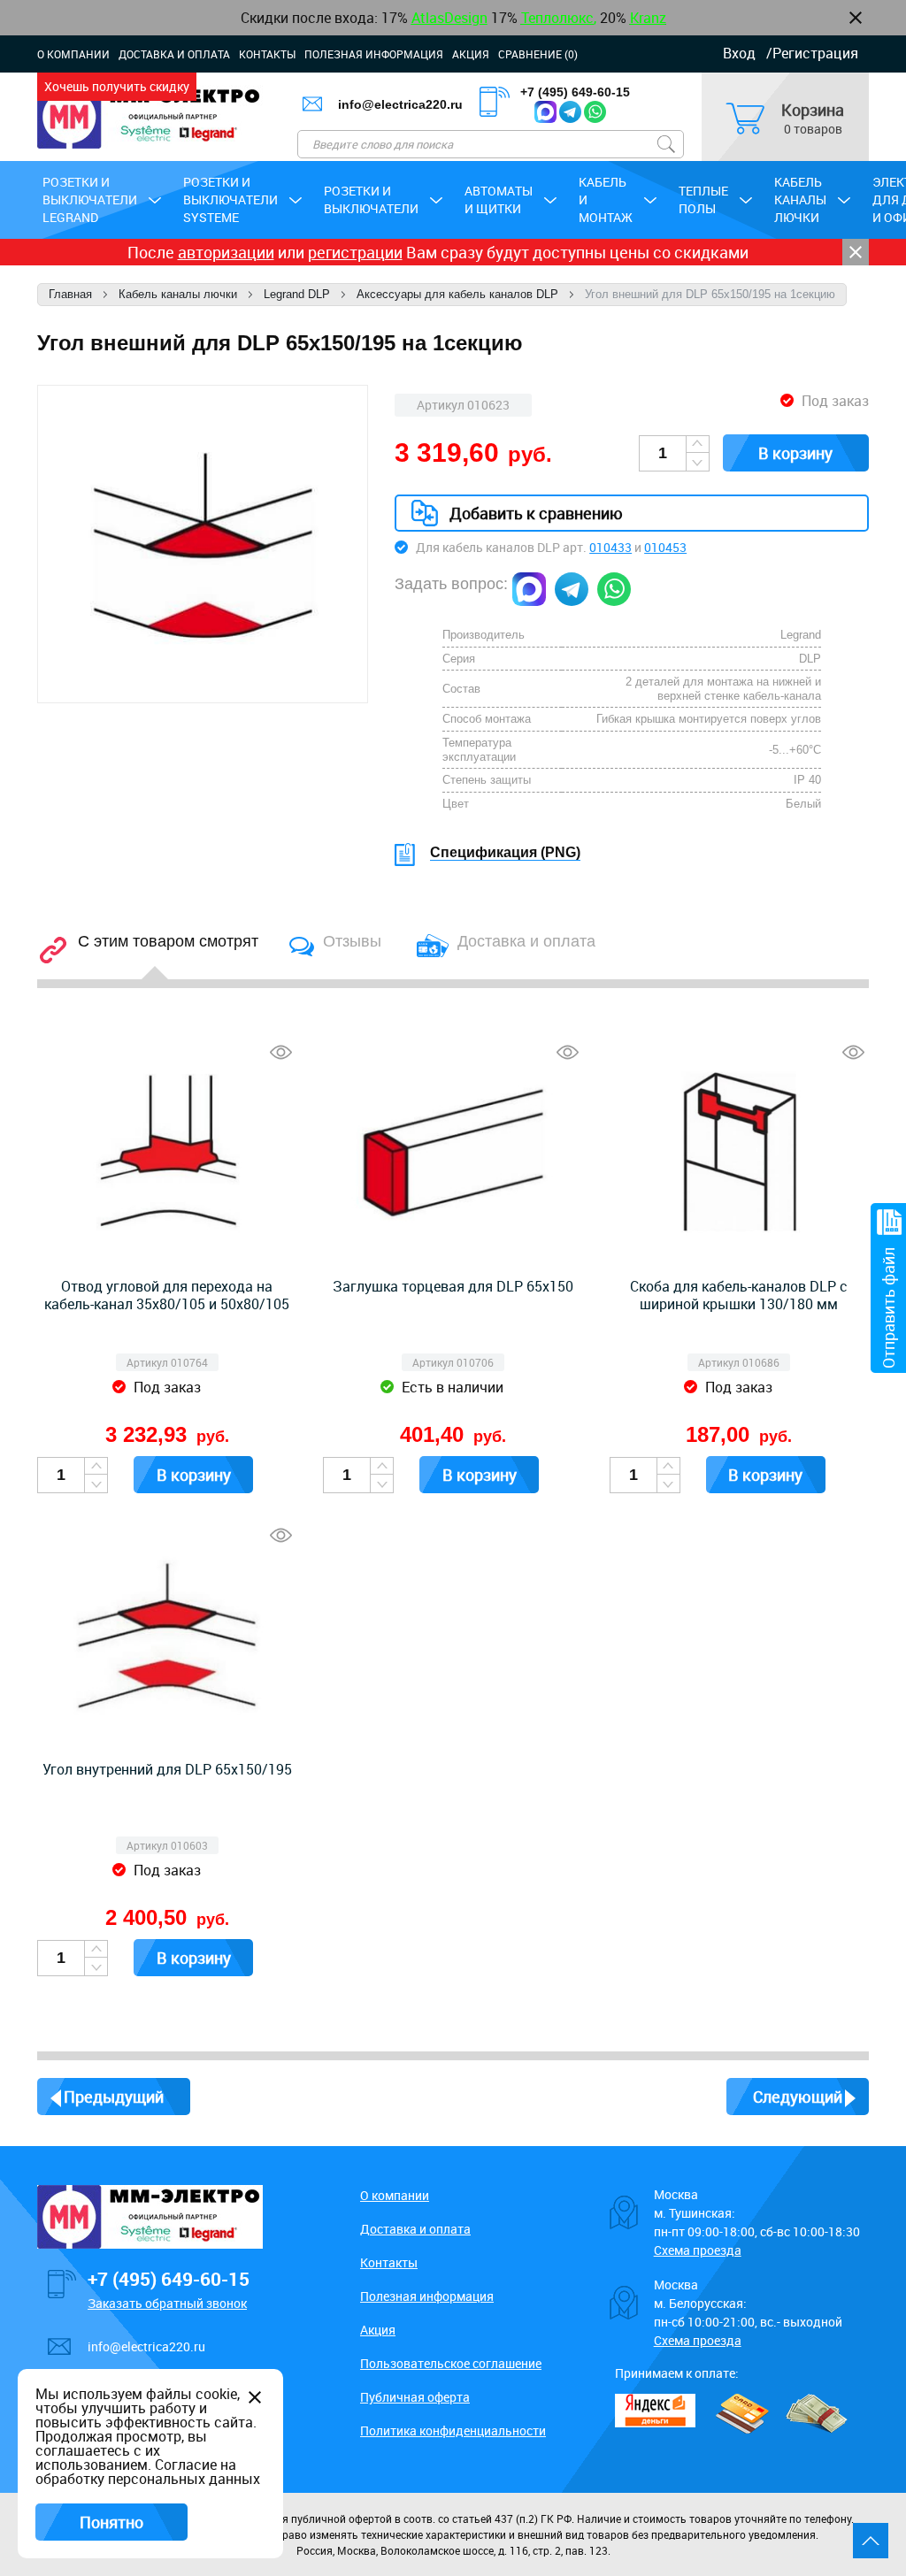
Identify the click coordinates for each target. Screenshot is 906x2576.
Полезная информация (374, 54)
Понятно (111, 2522)
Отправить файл (888, 1308)
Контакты (267, 54)
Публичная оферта (415, 2397)
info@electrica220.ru (146, 2346)
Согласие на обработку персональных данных (148, 2472)
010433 (610, 547)
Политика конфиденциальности (453, 2430)
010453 (665, 547)
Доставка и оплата (174, 54)
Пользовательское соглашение (451, 2363)
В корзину (795, 453)
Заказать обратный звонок (167, 2303)
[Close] (856, 252)
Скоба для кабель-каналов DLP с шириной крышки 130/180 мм (739, 1295)
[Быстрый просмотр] (281, 1052)
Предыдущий (114, 2097)
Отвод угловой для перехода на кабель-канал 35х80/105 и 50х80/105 (167, 1295)
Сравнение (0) (538, 54)
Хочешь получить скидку (117, 86)
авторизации (226, 252)
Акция (471, 54)
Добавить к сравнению (536, 513)
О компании (73, 54)
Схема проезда (698, 2250)
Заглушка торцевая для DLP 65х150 (453, 1286)
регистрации (355, 252)
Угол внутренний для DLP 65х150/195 (167, 1769)
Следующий (798, 2097)
